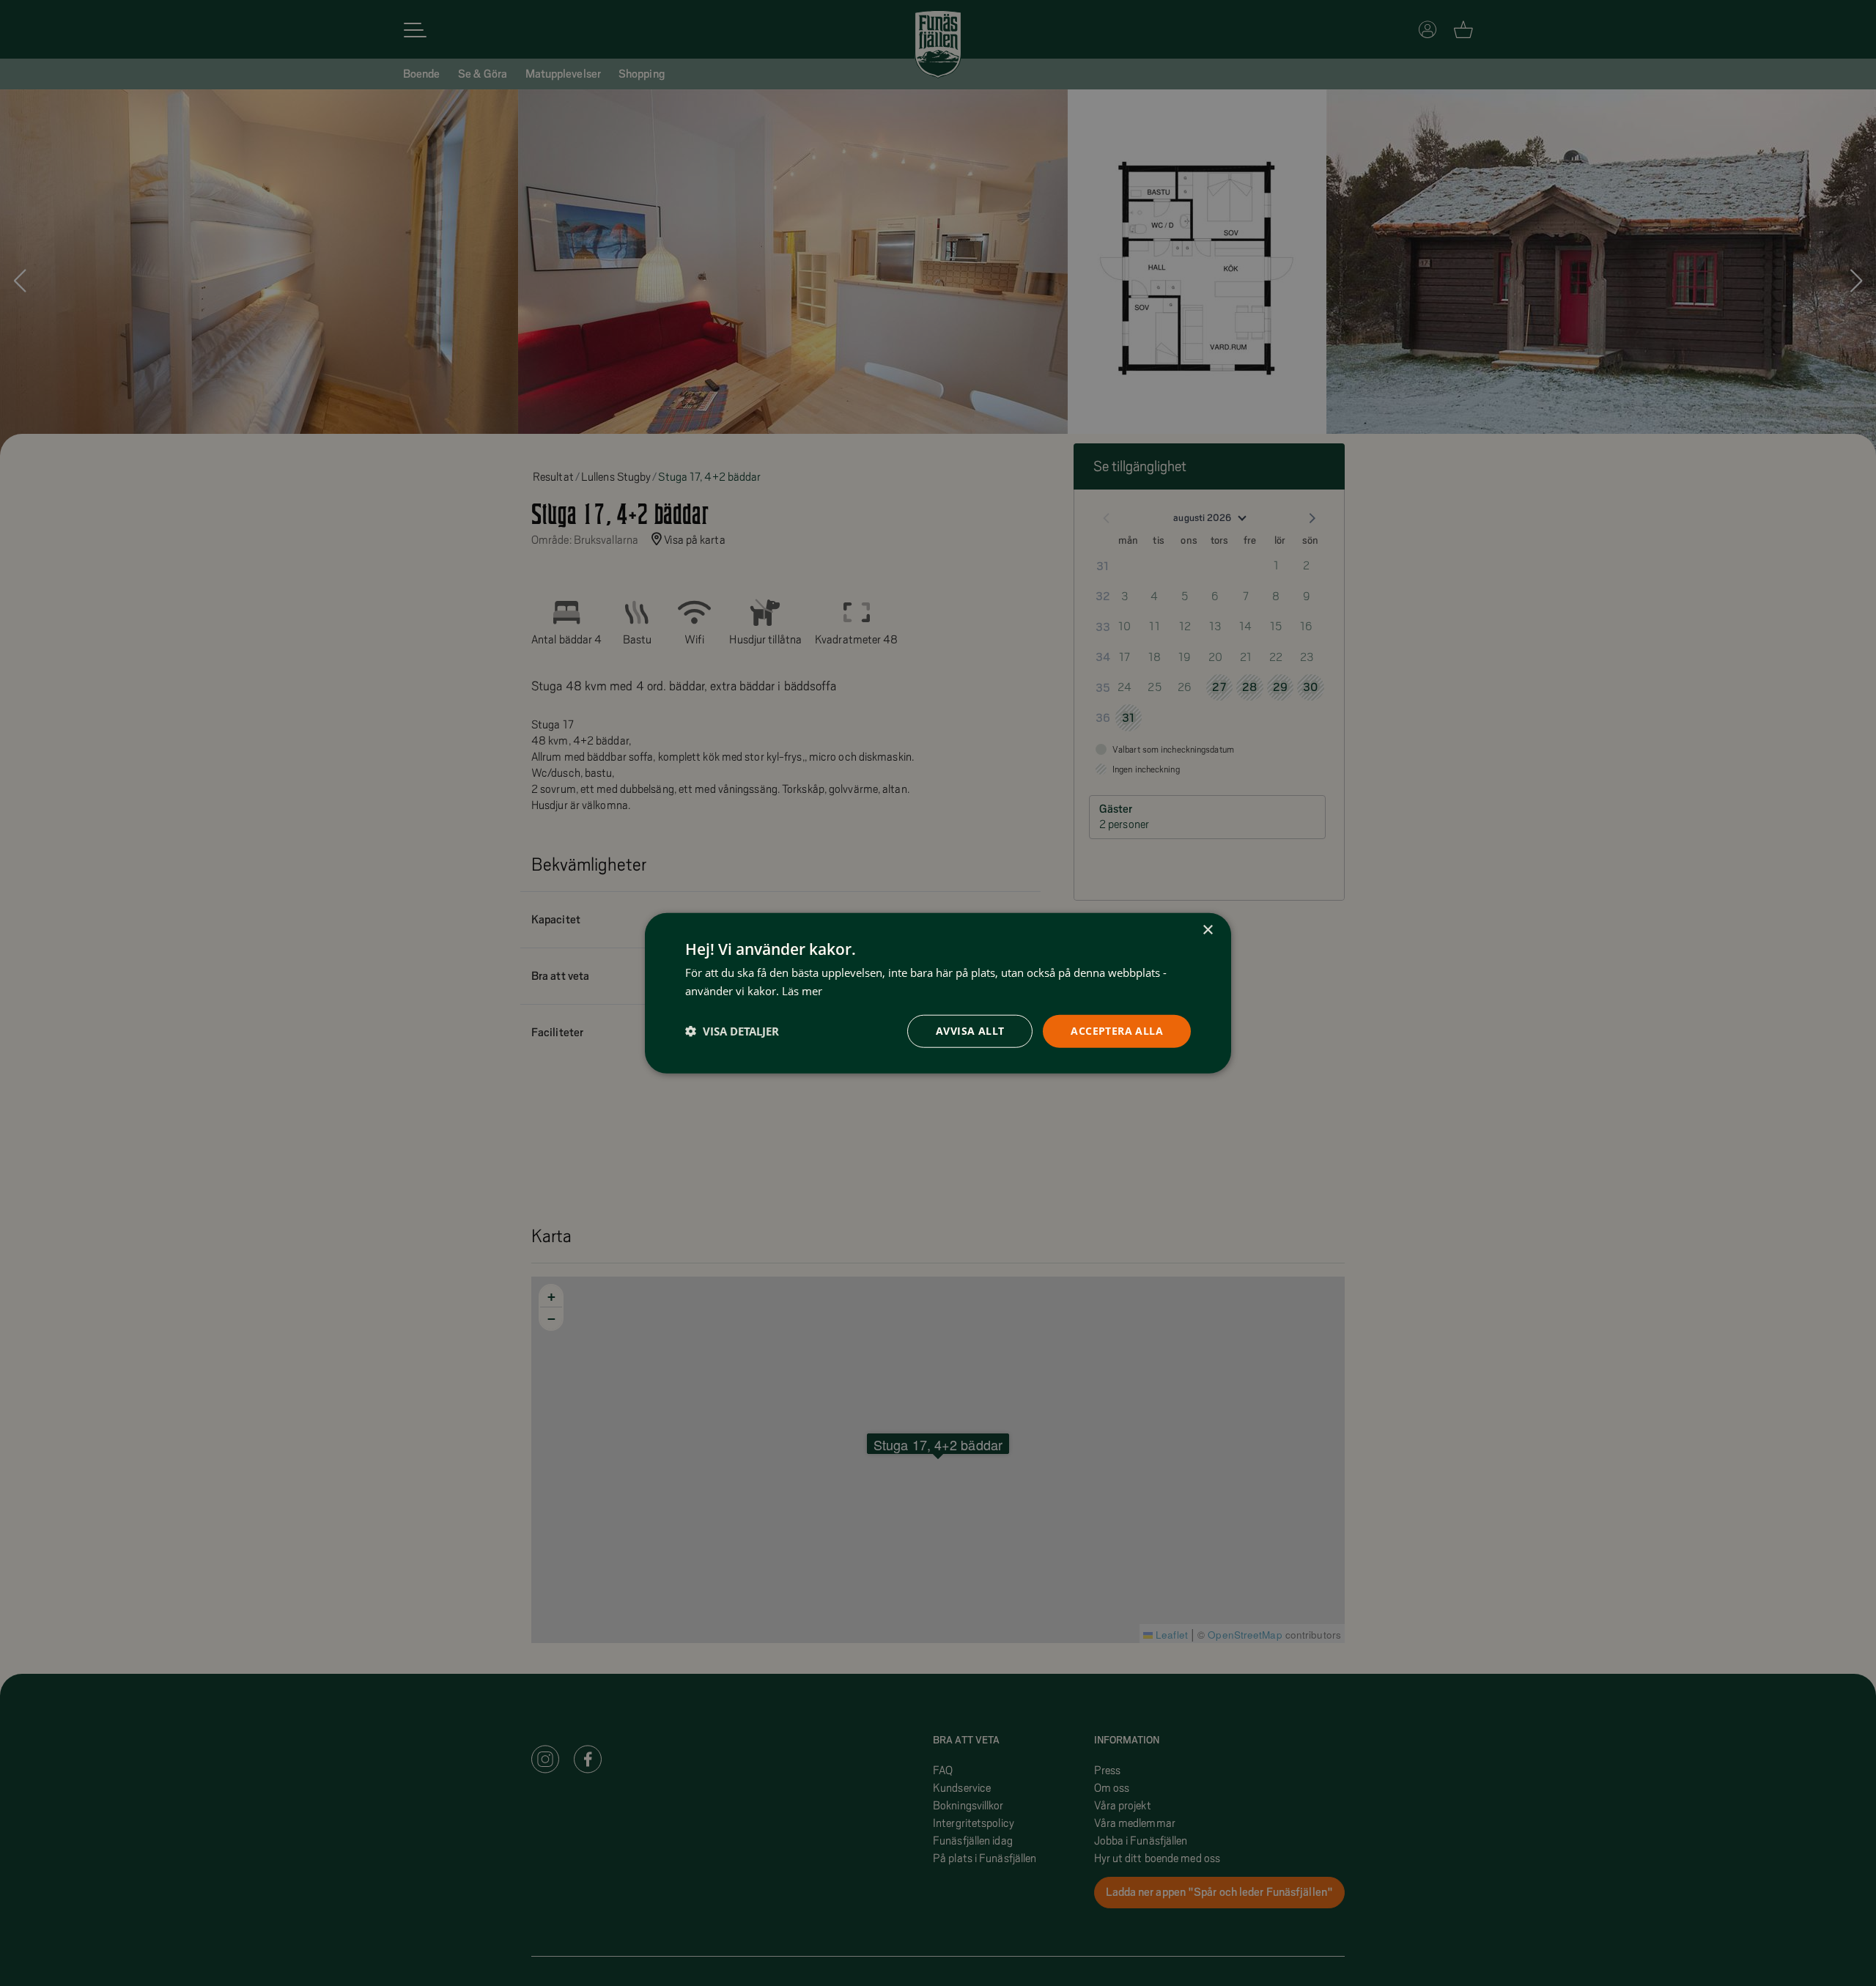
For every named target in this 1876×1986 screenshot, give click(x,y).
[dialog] (938, 993)
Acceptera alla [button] (1117, 1031)
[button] (732, 1031)
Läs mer (802, 991)
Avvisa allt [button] (970, 1031)
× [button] (1207, 930)
